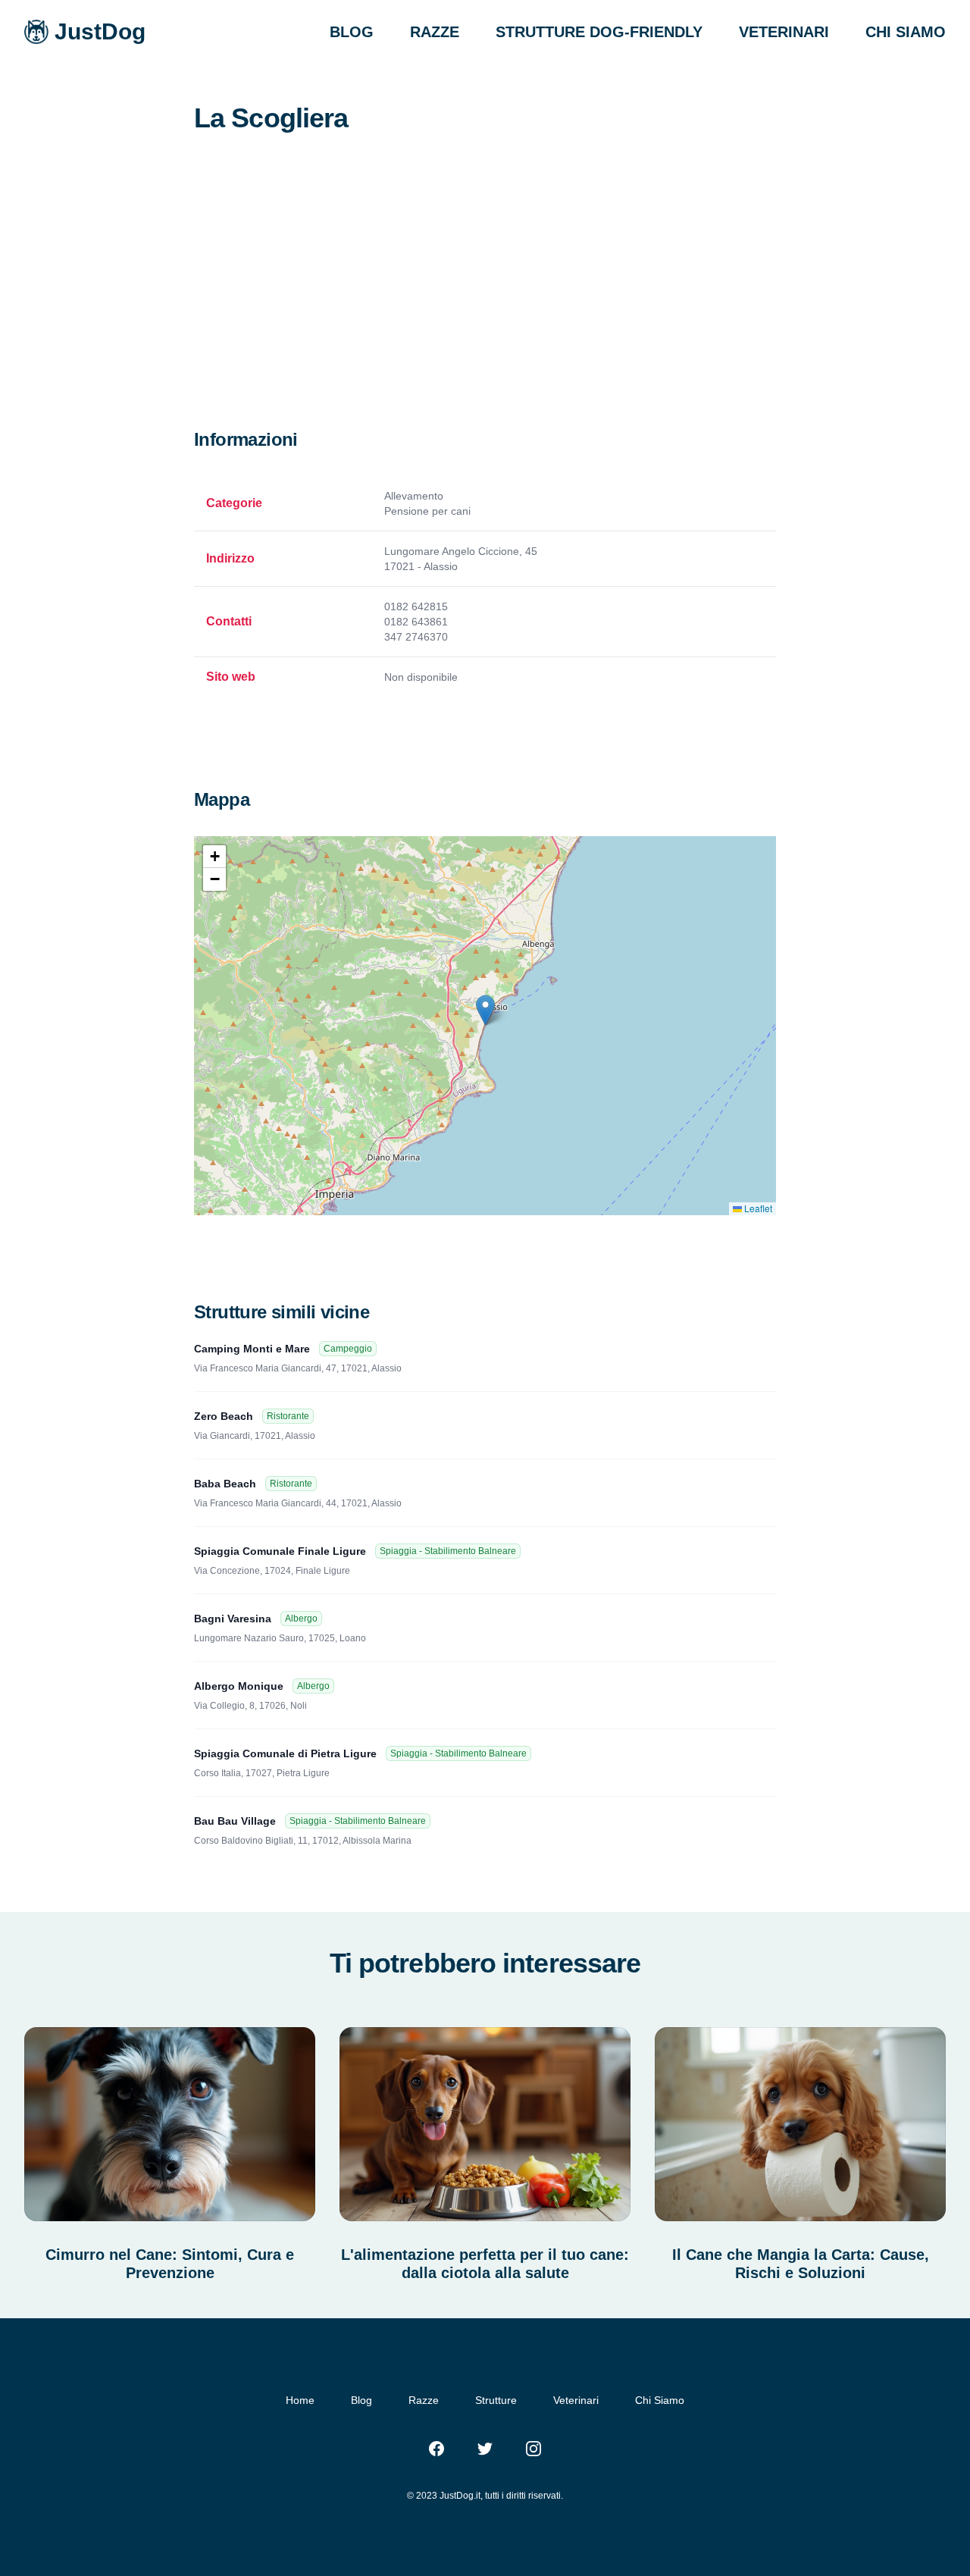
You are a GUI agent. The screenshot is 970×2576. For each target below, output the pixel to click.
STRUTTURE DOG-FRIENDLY (599, 32)
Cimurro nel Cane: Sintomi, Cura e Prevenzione (170, 2264)
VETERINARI (784, 32)
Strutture (496, 2400)
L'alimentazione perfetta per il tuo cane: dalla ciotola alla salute (485, 2264)
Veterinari (576, 2400)
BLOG (352, 32)
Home (300, 2400)
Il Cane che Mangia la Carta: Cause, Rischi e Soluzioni (801, 2264)
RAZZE (435, 32)
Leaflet (757, 1208)
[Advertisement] (485, 314)
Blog (361, 2400)
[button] (485, 1010)
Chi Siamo (660, 2400)
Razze (424, 2400)
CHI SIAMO (906, 32)
